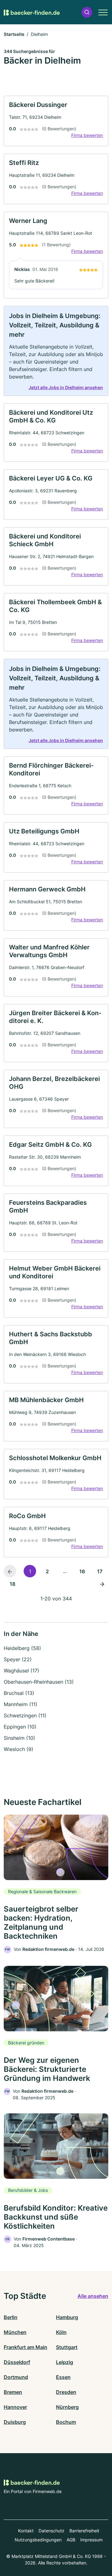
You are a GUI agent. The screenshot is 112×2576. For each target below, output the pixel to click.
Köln (61, 2332)
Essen (63, 2377)
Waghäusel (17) (21, 1671)
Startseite (14, 34)
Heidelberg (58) (22, 1648)
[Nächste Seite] (102, 1584)
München (15, 2332)
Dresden (66, 2392)
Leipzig (65, 2362)
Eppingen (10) (20, 1727)
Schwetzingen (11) (25, 1715)
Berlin (11, 2317)
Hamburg (67, 2317)
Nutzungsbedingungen (38, 2540)
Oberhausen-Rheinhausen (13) (39, 1682)
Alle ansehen (93, 2296)
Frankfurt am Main (26, 2347)
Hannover (15, 2407)
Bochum (66, 2422)
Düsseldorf (17, 2362)
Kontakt (26, 2531)
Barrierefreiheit (84, 2531)
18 (12, 1584)
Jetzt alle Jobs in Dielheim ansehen (66, 387)
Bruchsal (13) (19, 1693)
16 (82, 1571)
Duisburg (15, 2422)
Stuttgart (67, 2347)
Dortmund (16, 2377)
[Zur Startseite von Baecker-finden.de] (32, 12)
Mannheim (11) (21, 1704)
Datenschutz (51, 2531)
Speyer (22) (18, 1659)
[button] (87, 12)
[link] (56, 121)
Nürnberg (67, 2407)
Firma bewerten (87, 135)
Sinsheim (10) (19, 1738)
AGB (71, 2540)
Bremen (13, 2392)
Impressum (91, 2540)
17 (100, 1571)
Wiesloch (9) (19, 1749)
